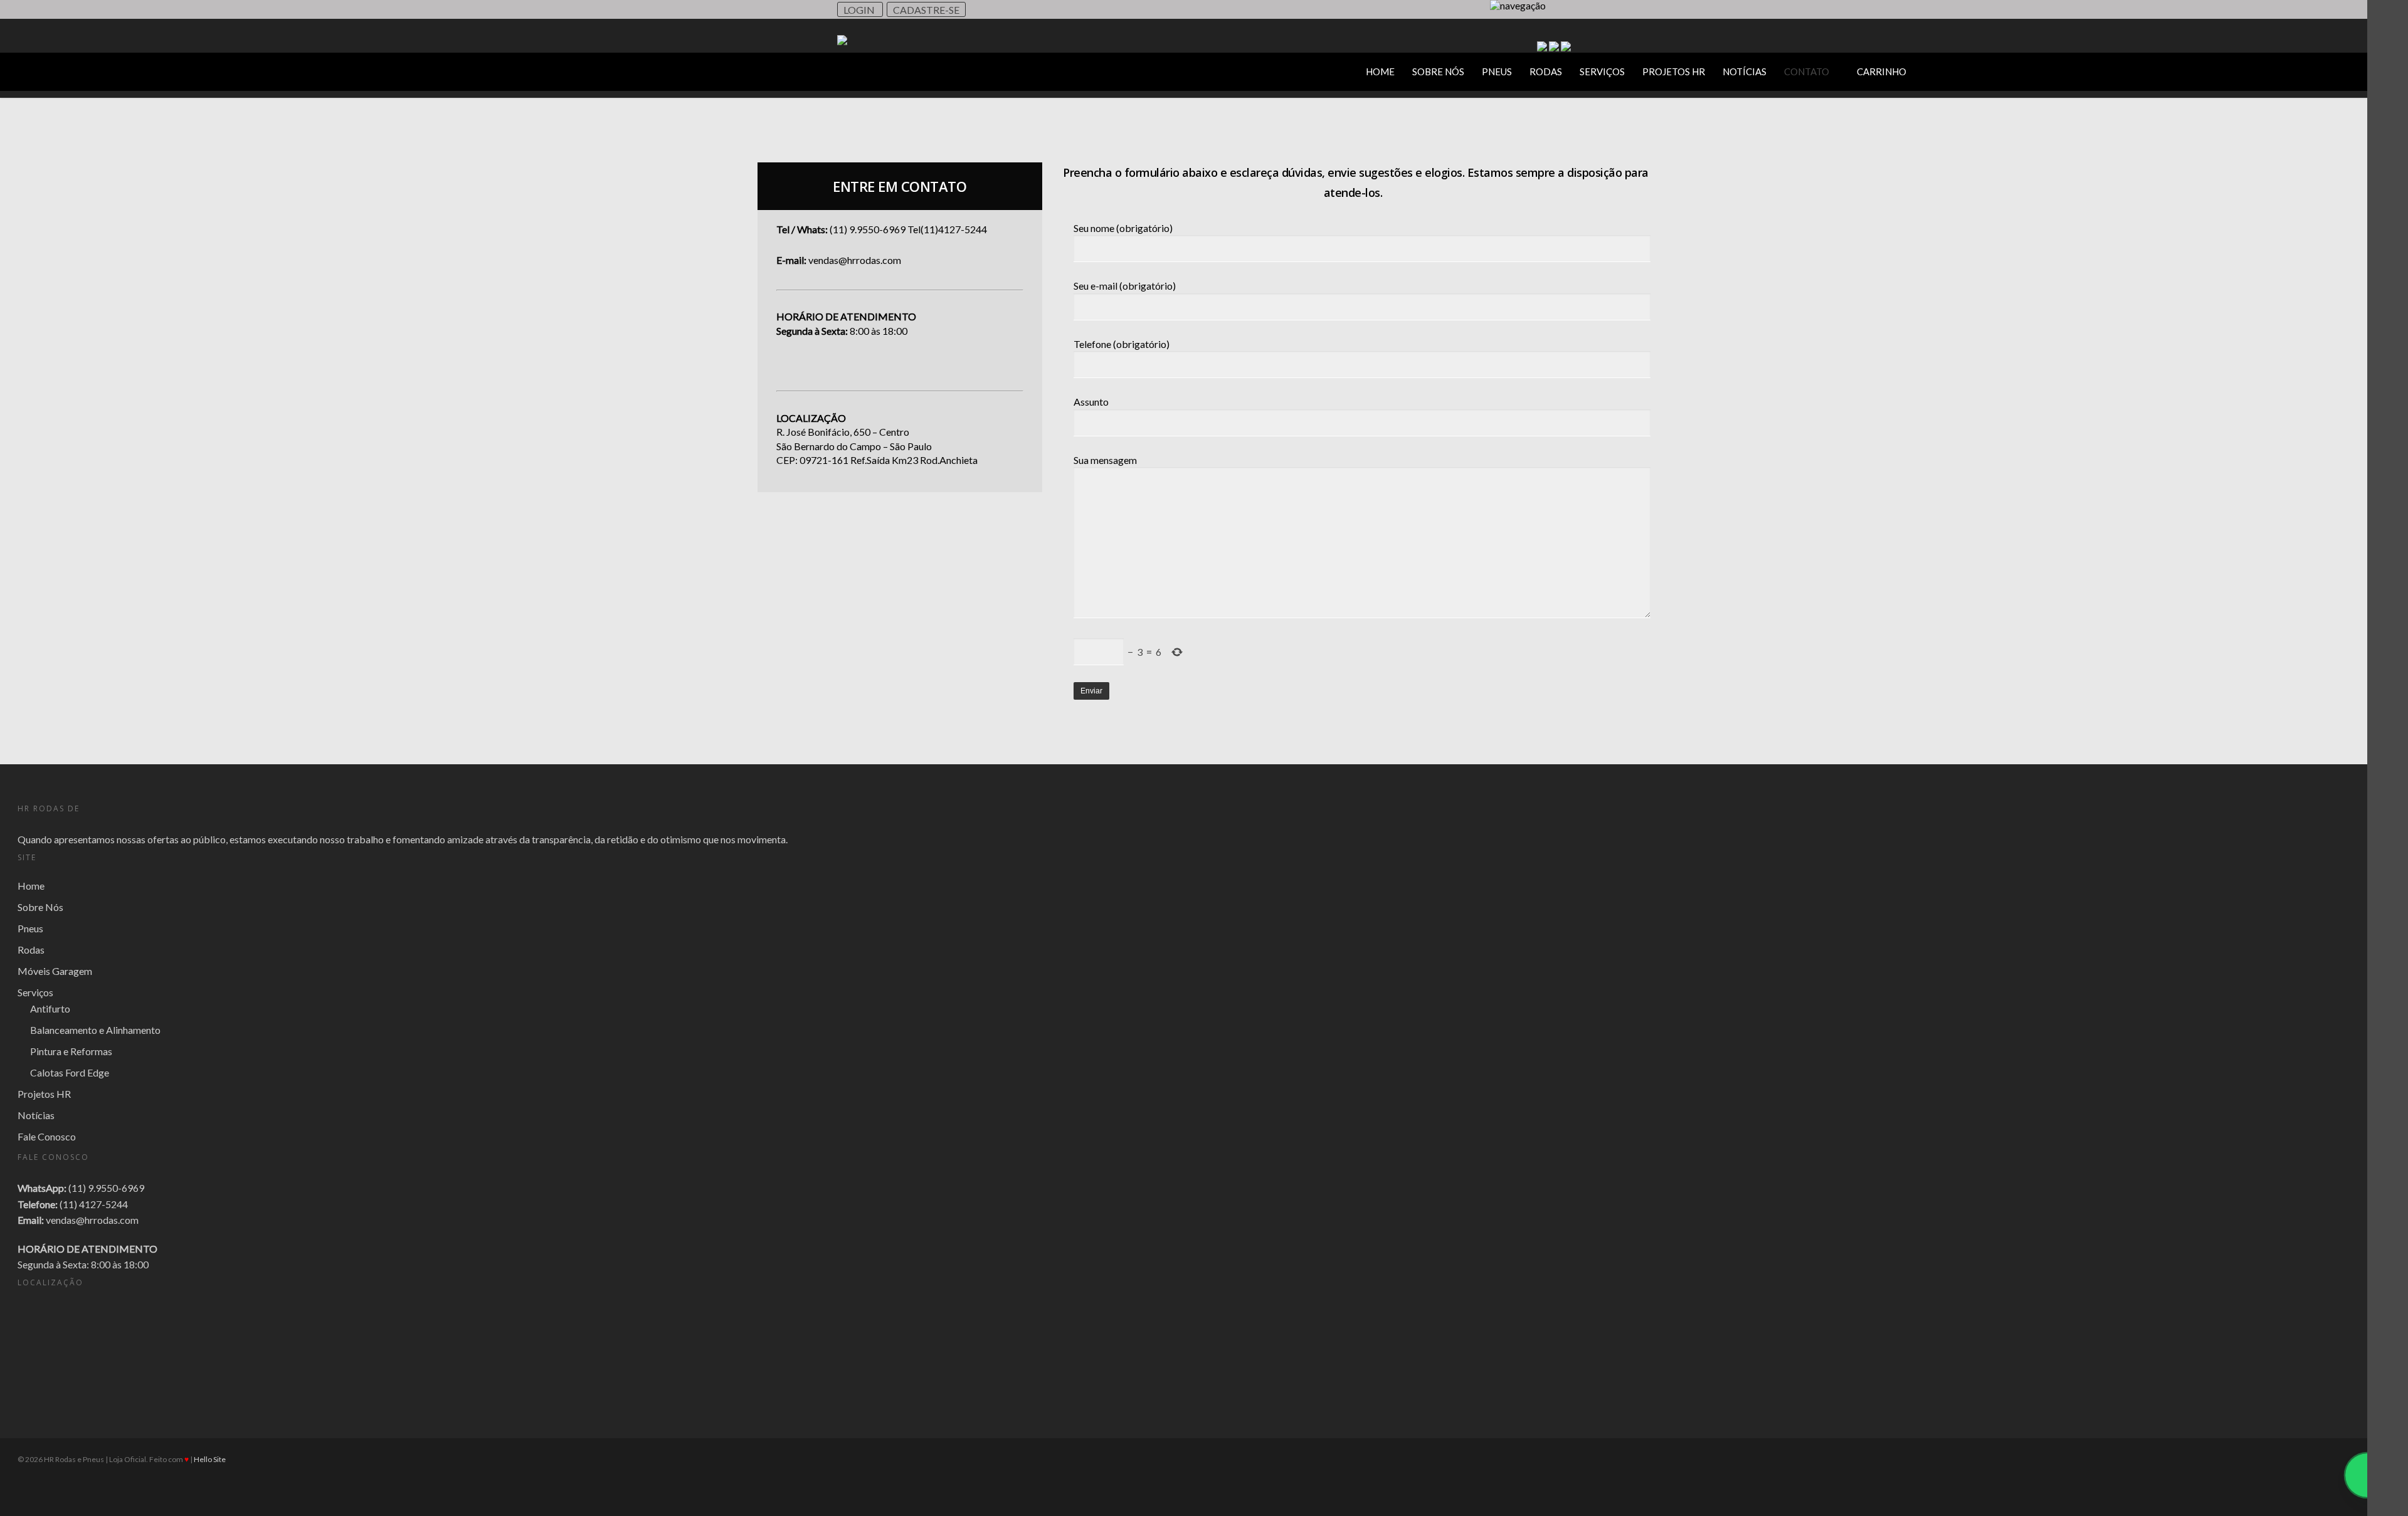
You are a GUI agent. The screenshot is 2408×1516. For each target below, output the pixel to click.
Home (1380, 71)
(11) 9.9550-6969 (106, 1188)
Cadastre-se (926, 10)
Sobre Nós (1438, 71)
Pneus (1497, 71)
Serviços (1602, 71)
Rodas (1546, 71)
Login (860, 10)
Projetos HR (1674, 71)
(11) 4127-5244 (94, 1204)
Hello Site (210, 1459)
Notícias (1745, 71)
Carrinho (1882, 71)
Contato (1807, 71)
